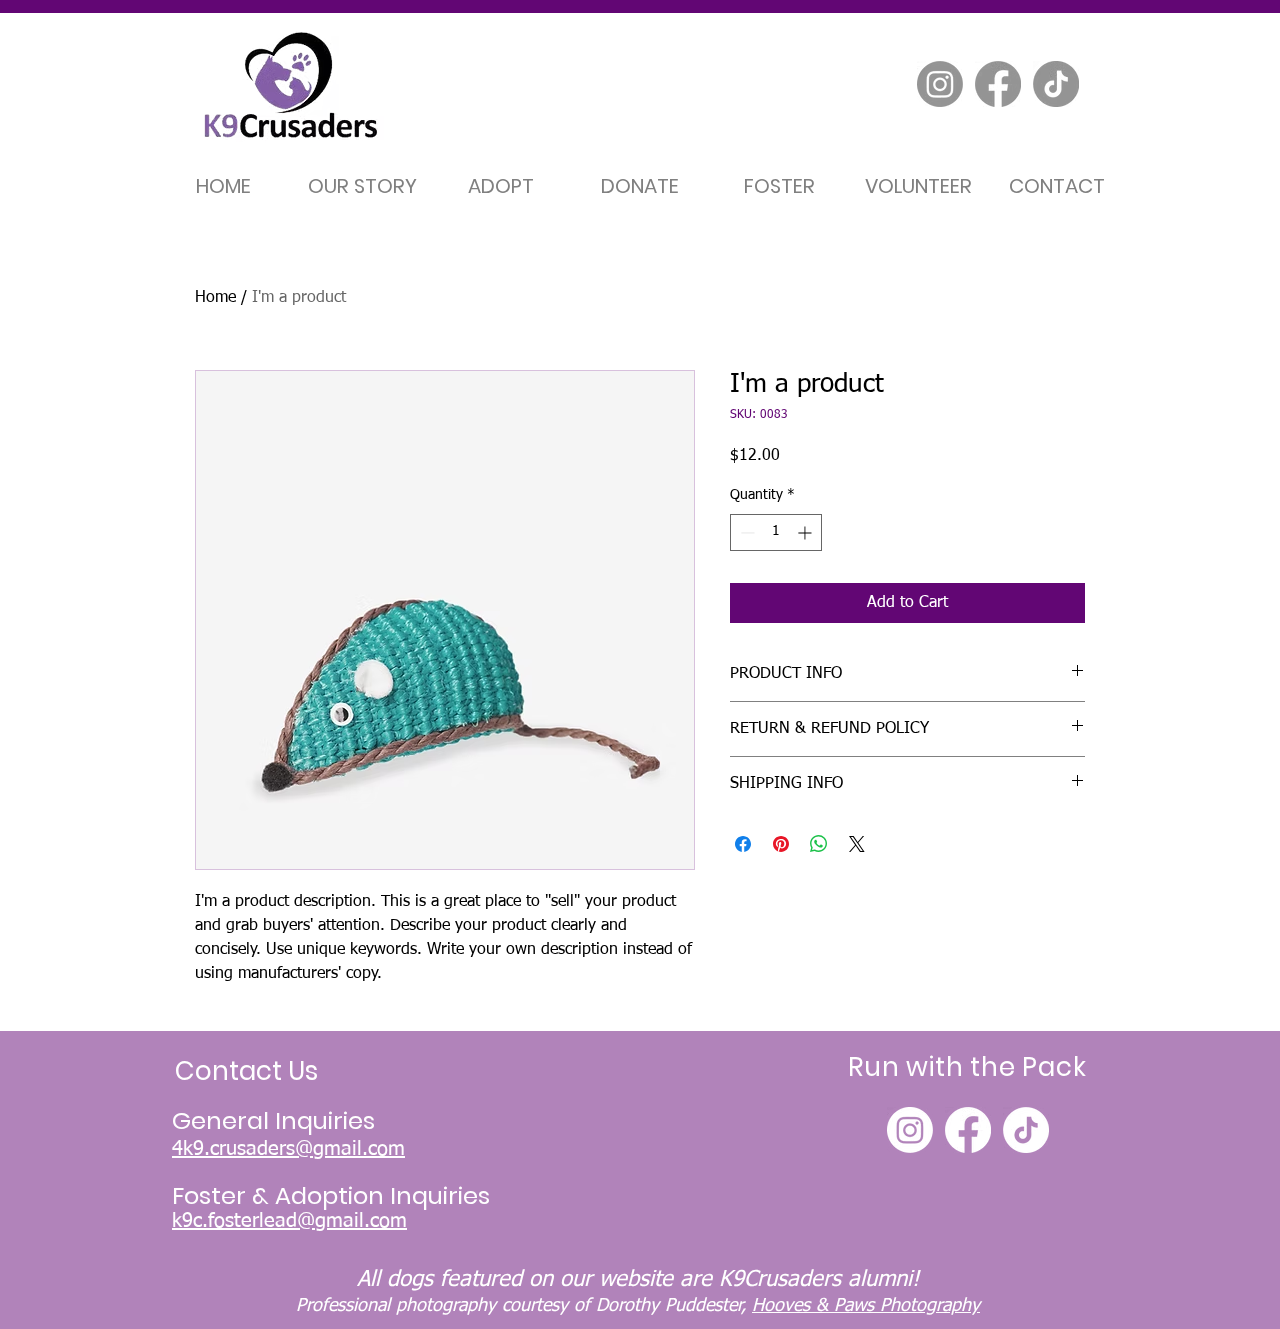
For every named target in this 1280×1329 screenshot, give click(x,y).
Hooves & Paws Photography (866, 1306)
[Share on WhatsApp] (819, 844)
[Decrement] (745, 532)
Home (215, 298)
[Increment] (806, 532)
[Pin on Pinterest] (781, 844)
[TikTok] (1056, 84)
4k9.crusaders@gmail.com (288, 1149)
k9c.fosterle (223, 1221)
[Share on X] (857, 844)
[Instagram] (940, 84)
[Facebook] (998, 84)
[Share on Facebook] (743, 844)
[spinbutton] (776, 532)
